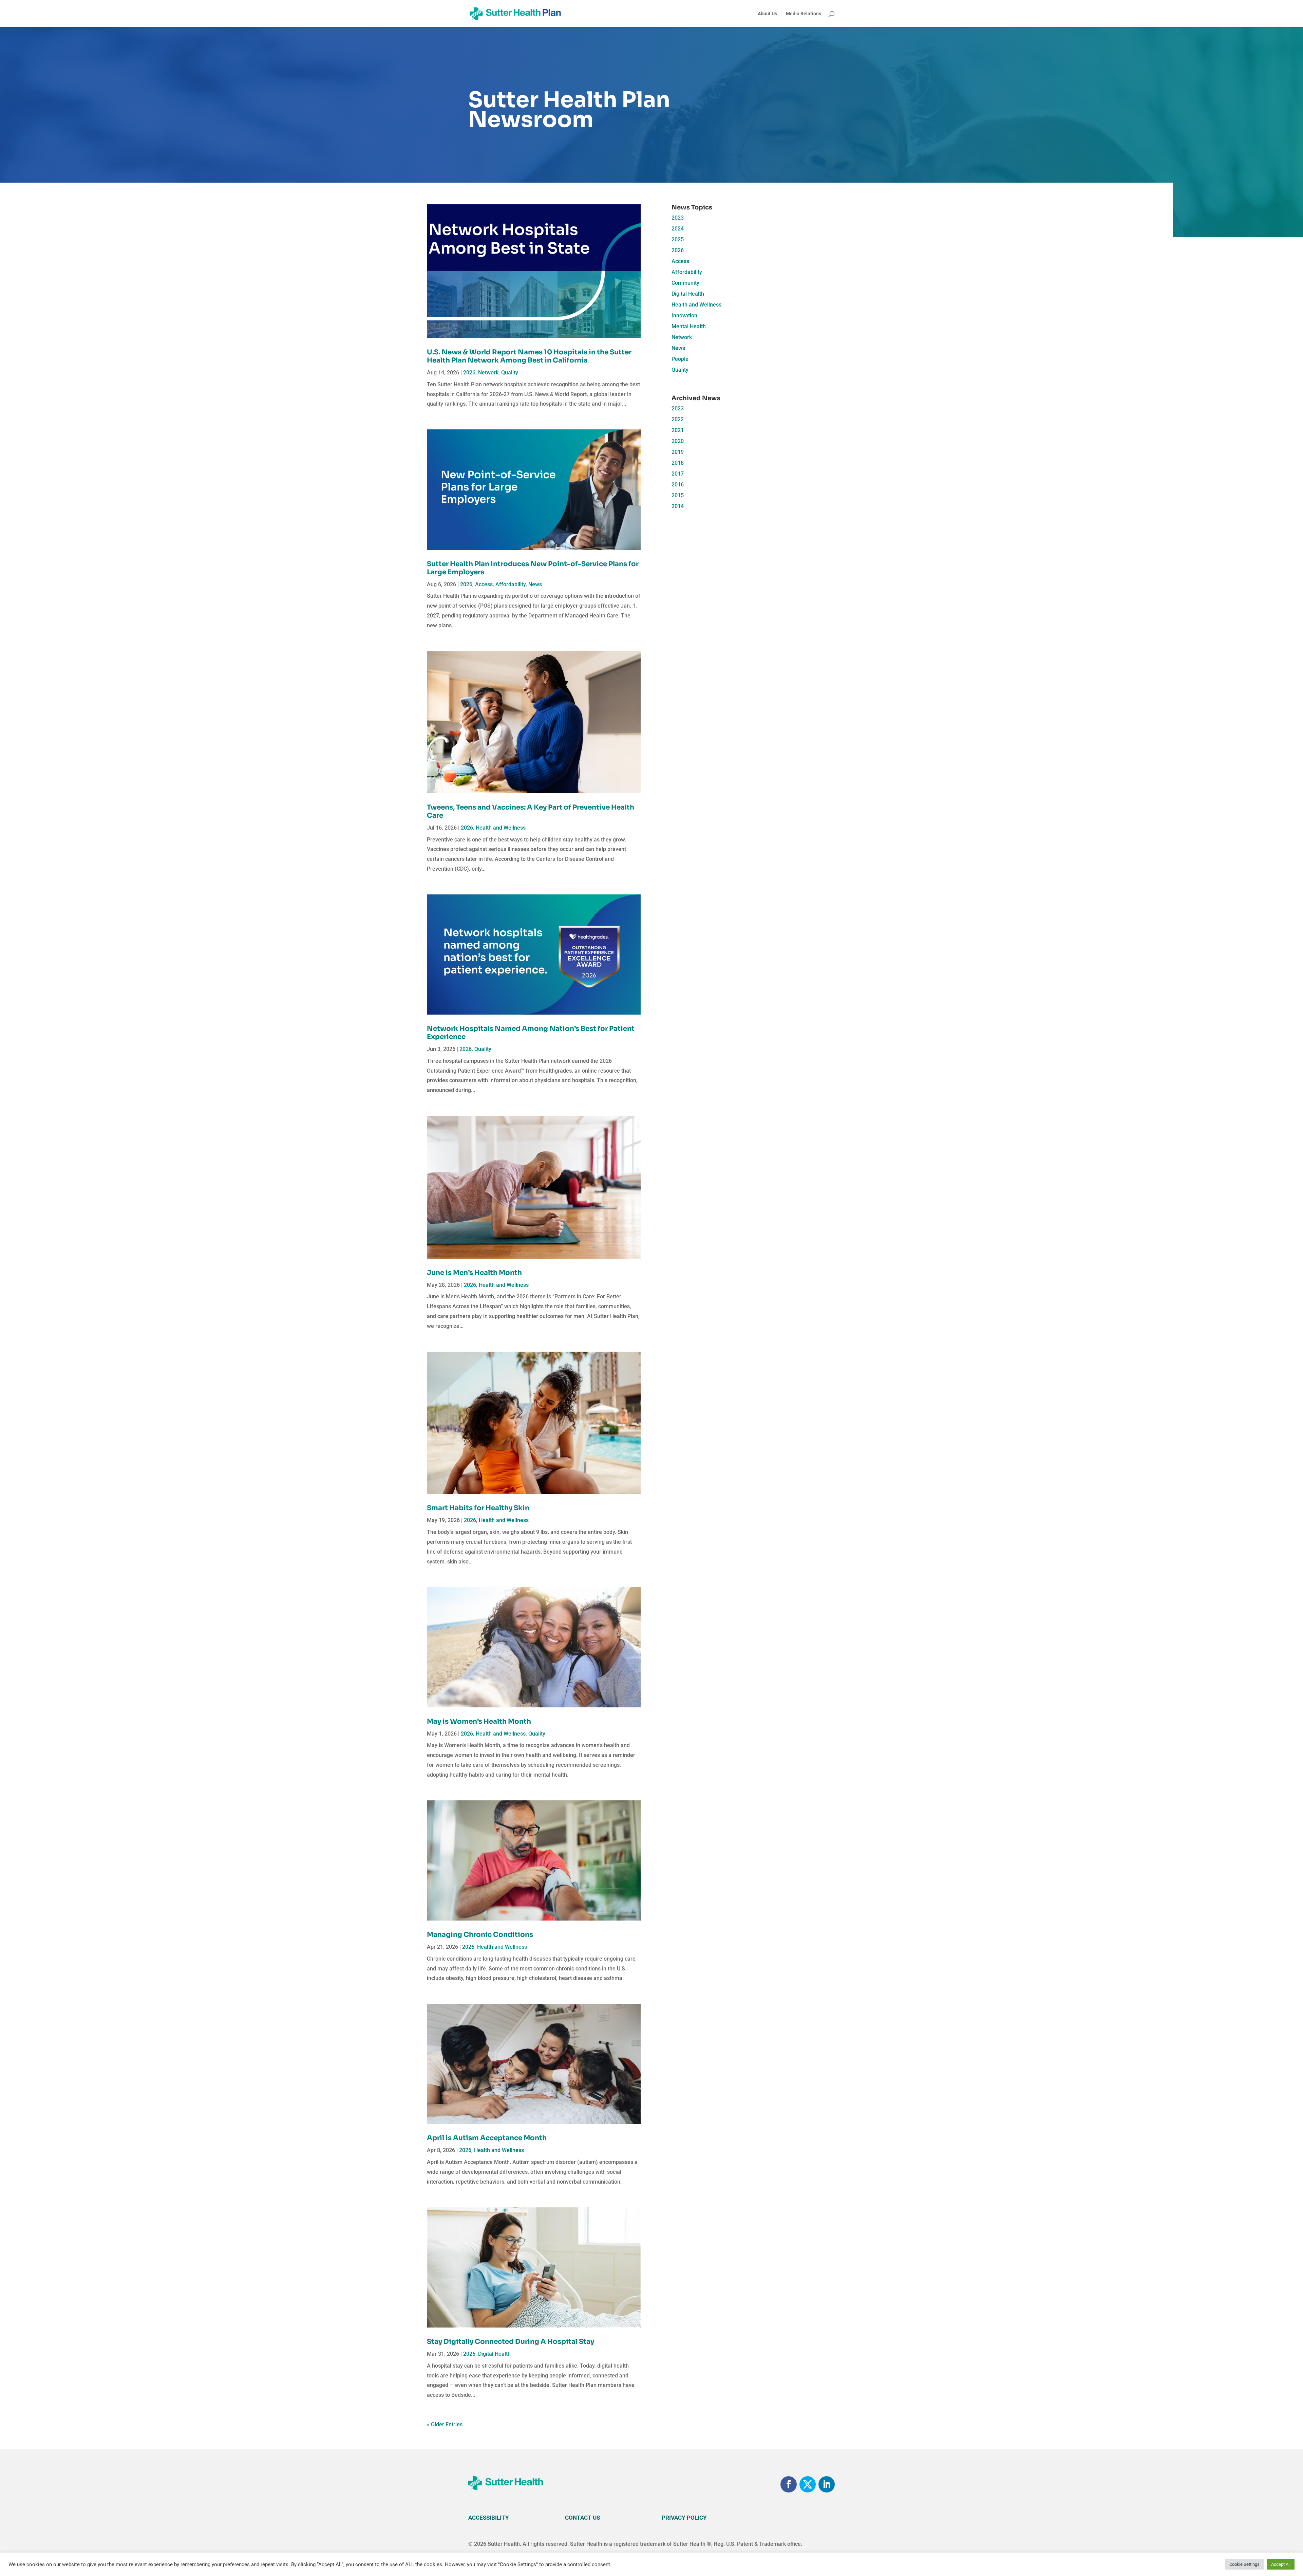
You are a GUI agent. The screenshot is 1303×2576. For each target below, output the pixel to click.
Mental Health (689, 326)
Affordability (511, 584)
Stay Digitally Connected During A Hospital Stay (511, 2342)
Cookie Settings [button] (1244, 2564)
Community (685, 283)
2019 (678, 452)
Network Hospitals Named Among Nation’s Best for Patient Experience (531, 1033)
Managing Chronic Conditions (480, 1935)
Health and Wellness (501, 828)
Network (488, 373)
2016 (678, 485)
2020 (678, 441)
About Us (767, 14)
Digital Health (494, 2354)
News (535, 584)
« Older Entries (445, 2424)
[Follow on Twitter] (808, 2484)
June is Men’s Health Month (474, 1273)
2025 (678, 239)
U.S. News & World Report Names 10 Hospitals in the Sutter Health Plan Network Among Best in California (529, 356)
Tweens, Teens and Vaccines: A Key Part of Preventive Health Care (531, 811)
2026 (469, 373)
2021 (678, 430)
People (680, 359)
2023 (678, 218)
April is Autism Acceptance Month (487, 2138)
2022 (678, 419)
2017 (678, 474)
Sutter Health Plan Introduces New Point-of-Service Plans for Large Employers (533, 568)
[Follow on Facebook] (789, 2484)
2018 (678, 463)
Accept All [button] (1281, 2564)
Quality (510, 373)
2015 (678, 495)
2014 (678, 506)
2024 (678, 229)
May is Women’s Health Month (479, 1721)
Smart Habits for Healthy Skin (478, 1508)
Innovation (684, 316)
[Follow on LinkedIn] (827, 2484)
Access (484, 584)
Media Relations (804, 14)
